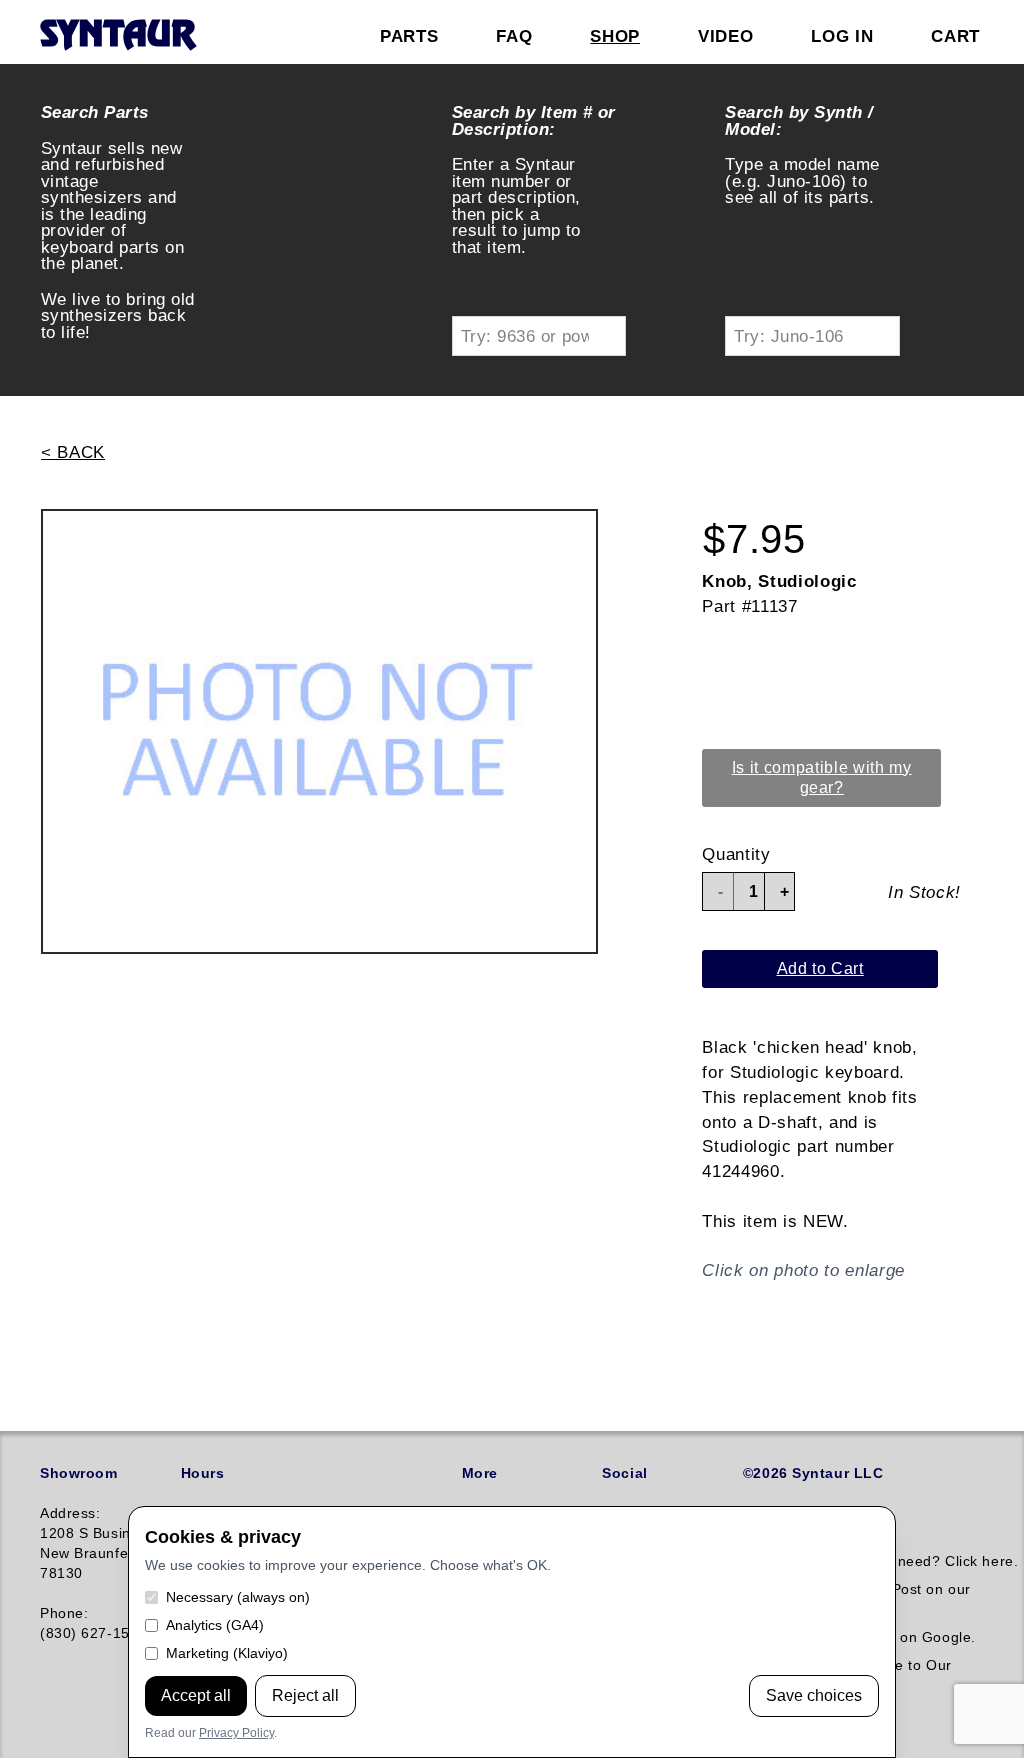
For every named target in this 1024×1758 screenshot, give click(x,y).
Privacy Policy (236, 1733)
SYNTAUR (117, 36)
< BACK (73, 452)
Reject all (305, 1695)
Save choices (814, 1695)
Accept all (196, 1695)
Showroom (78, 1473)
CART (955, 36)
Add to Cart (820, 968)
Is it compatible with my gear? (822, 777)
